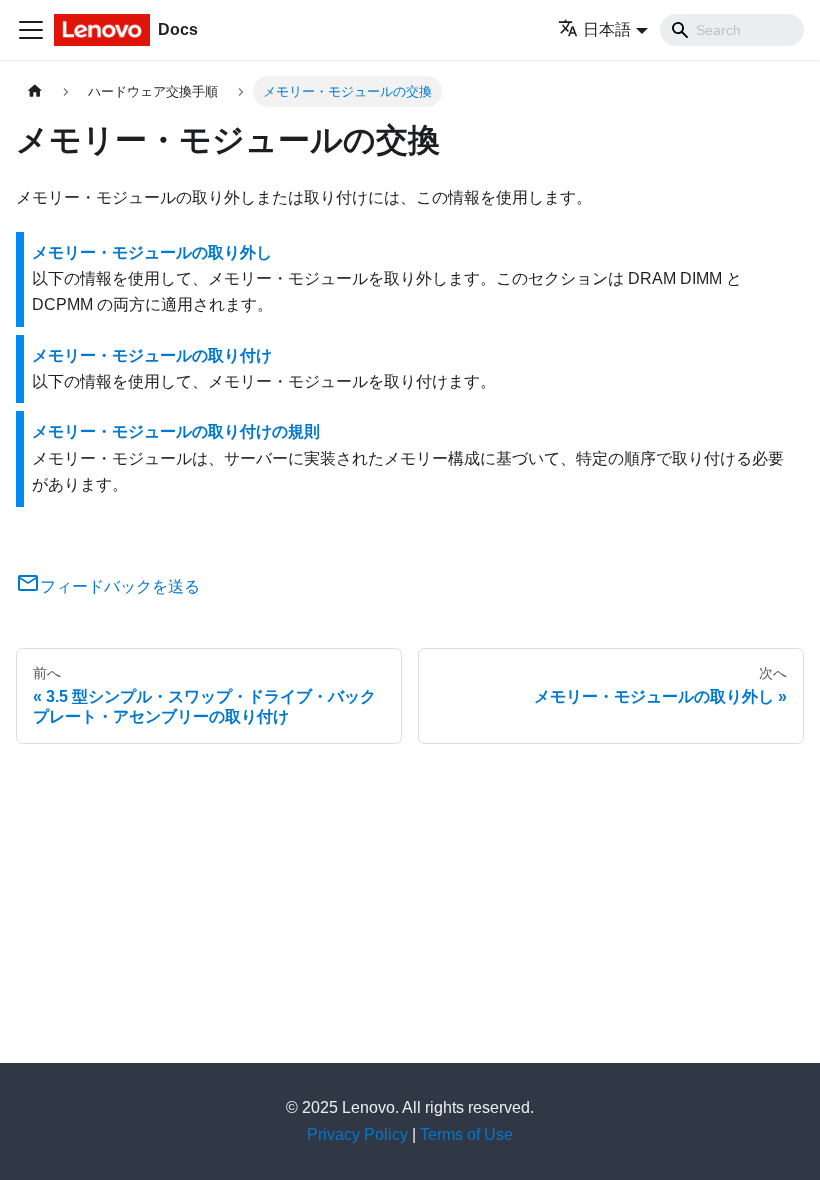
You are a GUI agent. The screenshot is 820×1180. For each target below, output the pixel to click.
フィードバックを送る (120, 586)
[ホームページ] (35, 91)
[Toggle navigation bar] (31, 30)
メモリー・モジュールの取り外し (152, 252)
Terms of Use (466, 1134)
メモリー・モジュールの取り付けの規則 (176, 431)
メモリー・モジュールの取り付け (152, 355)
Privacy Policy (357, 1134)
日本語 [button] (607, 29)
